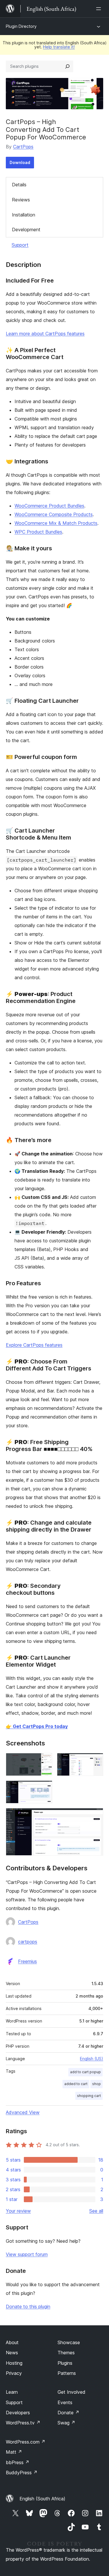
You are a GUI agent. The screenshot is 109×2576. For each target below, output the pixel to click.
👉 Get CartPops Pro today (37, 1726)
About (12, 2342)
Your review (18, 2211)
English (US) (92, 2059)
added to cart (76, 2084)
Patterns (67, 2373)
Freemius (27, 1961)
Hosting (14, 2363)
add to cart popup (85, 2072)
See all (96, 2211)
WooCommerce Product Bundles (49, 506)
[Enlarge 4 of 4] (95, 1816)
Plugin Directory (21, 26)
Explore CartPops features (34, 1345)
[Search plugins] (67, 66)
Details (19, 185)
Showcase (69, 2342)
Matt (14, 2452)
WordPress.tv (23, 2423)
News (12, 2353)
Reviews (21, 200)
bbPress (18, 2462)
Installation (24, 215)
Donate (68, 2413)
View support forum (27, 2254)
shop (97, 2084)
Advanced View (23, 2112)
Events (65, 2402)
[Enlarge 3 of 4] (44, 1788)
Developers (18, 2413)
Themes (66, 2353)
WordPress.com (26, 2442)
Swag (66, 2423)
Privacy (14, 2373)
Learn (12, 2392)
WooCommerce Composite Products (54, 514)
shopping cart (89, 2096)
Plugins (65, 2363)
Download (20, 162)
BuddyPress (22, 2473)
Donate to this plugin (28, 2306)
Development (26, 230)
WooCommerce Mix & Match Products (56, 523)
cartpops (28, 1942)
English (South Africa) (42, 2499)
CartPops (23, 147)
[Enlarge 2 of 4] (95, 1761)
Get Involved (72, 2392)
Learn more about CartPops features (45, 334)
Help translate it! (59, 47)
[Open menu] (100, 9)
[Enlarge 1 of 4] (44, 1761)
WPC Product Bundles (38, 532)
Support (20, 245)
